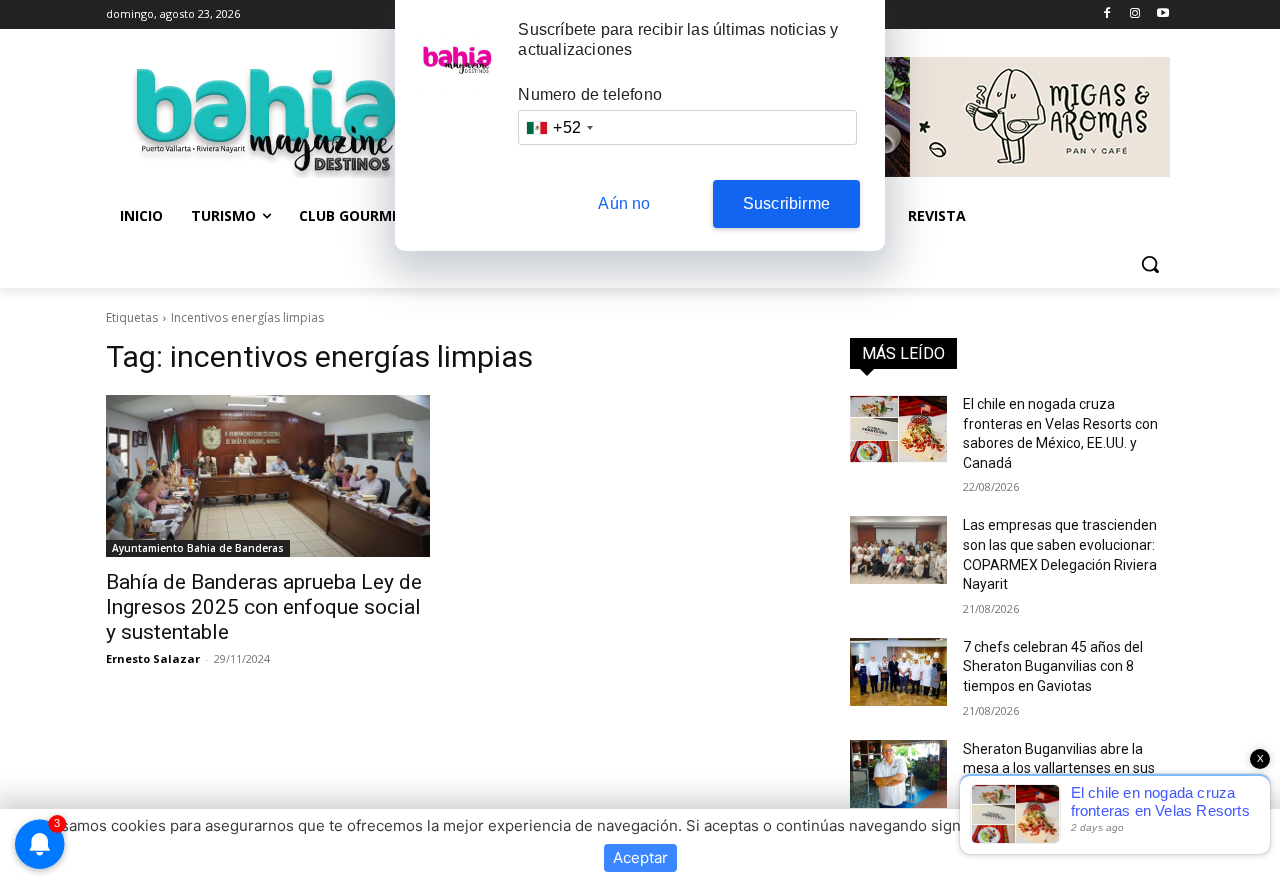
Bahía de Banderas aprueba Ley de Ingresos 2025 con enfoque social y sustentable (264, 607)
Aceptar (640, 857)
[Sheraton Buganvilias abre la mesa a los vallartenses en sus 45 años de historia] (898, 774)
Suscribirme (786, 203)
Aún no (624, 203)
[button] (1150, 264)
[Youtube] (1162, 14)
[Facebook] (1107, 14)
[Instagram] (1134, 14)
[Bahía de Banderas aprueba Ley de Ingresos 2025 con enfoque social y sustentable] (268, 476)
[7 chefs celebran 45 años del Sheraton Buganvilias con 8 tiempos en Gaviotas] (898, 672)
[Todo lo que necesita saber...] (266, 120)
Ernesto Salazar (153, 658)
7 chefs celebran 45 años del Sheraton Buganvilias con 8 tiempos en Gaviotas (1053, 666)
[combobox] (559, 127)
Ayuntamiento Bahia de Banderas (198, 548)
